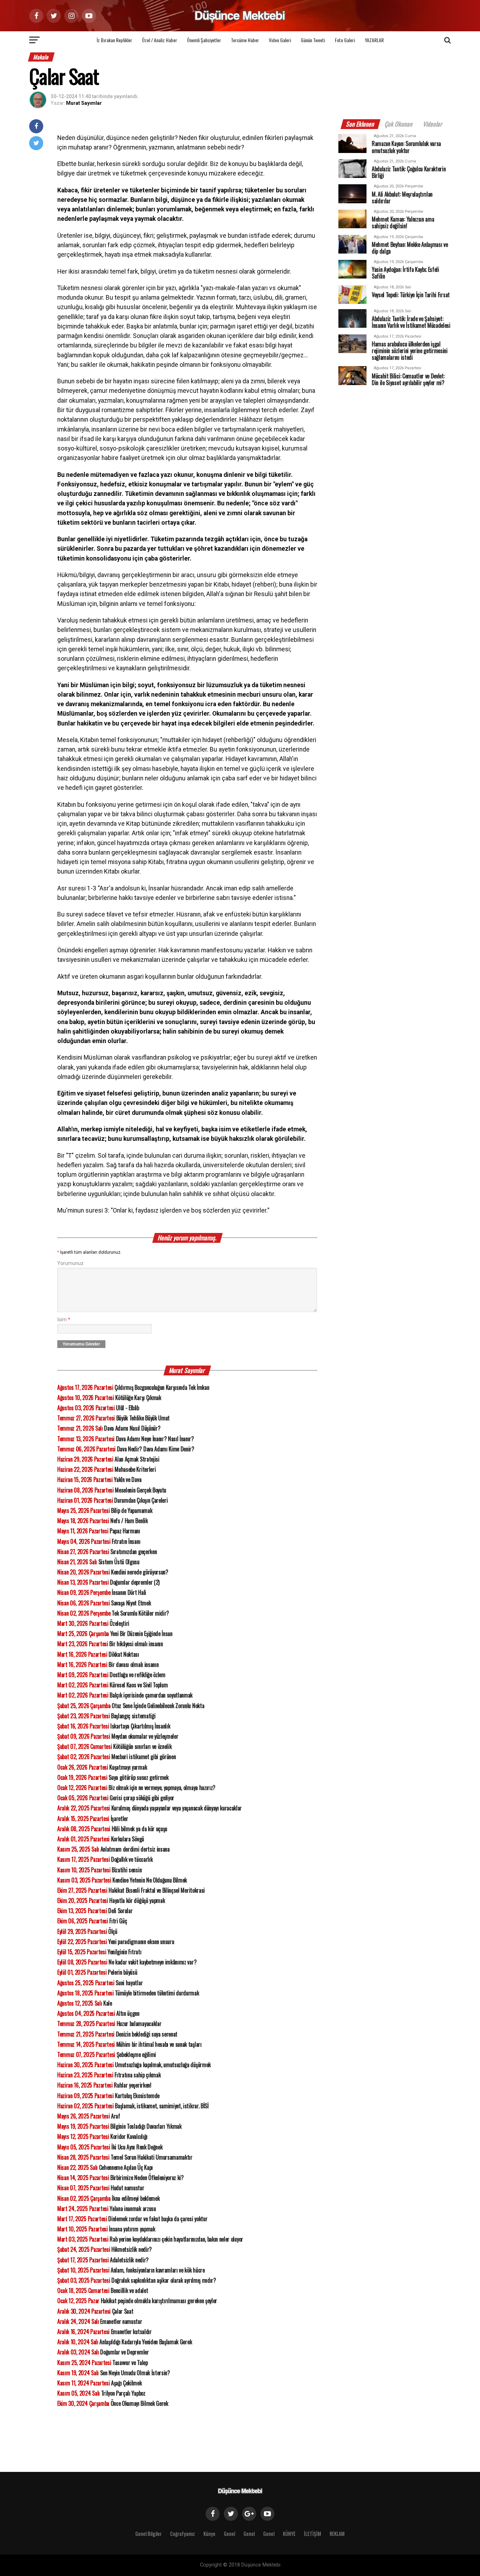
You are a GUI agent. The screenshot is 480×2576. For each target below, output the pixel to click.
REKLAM (337, 2534)
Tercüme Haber (245, 40)
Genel (229, 2534)
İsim (64, 1320)
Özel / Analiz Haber (160, 40)
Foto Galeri (345, 40)
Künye (209, 2534)
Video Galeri (280, 40)
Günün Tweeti (313, 40)
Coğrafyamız (183, 2534)
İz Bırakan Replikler (114, 40)
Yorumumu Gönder (81, 1344)
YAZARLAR (374, 40)
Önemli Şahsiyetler (204, 40)
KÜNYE (289, 2534)
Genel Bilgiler (148, 2534)
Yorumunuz (70, 1263)
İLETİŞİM (313, 2534)
